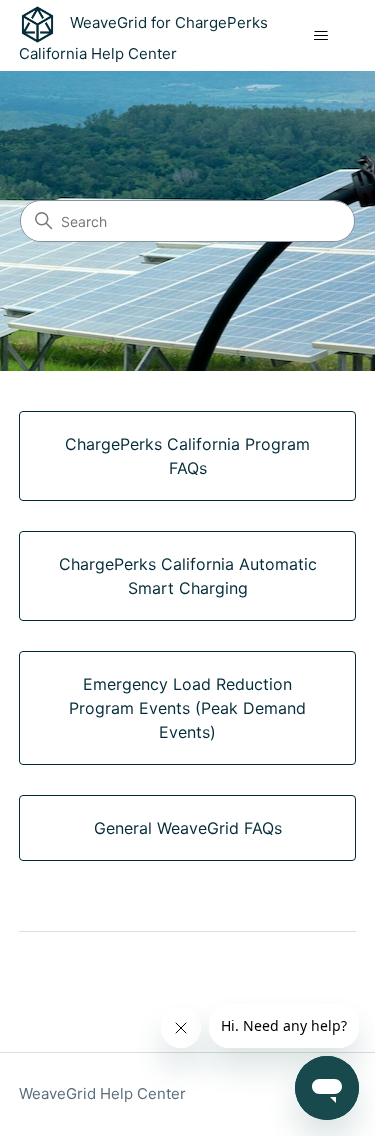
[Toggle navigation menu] (320, 36)
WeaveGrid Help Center (102, 1093)
